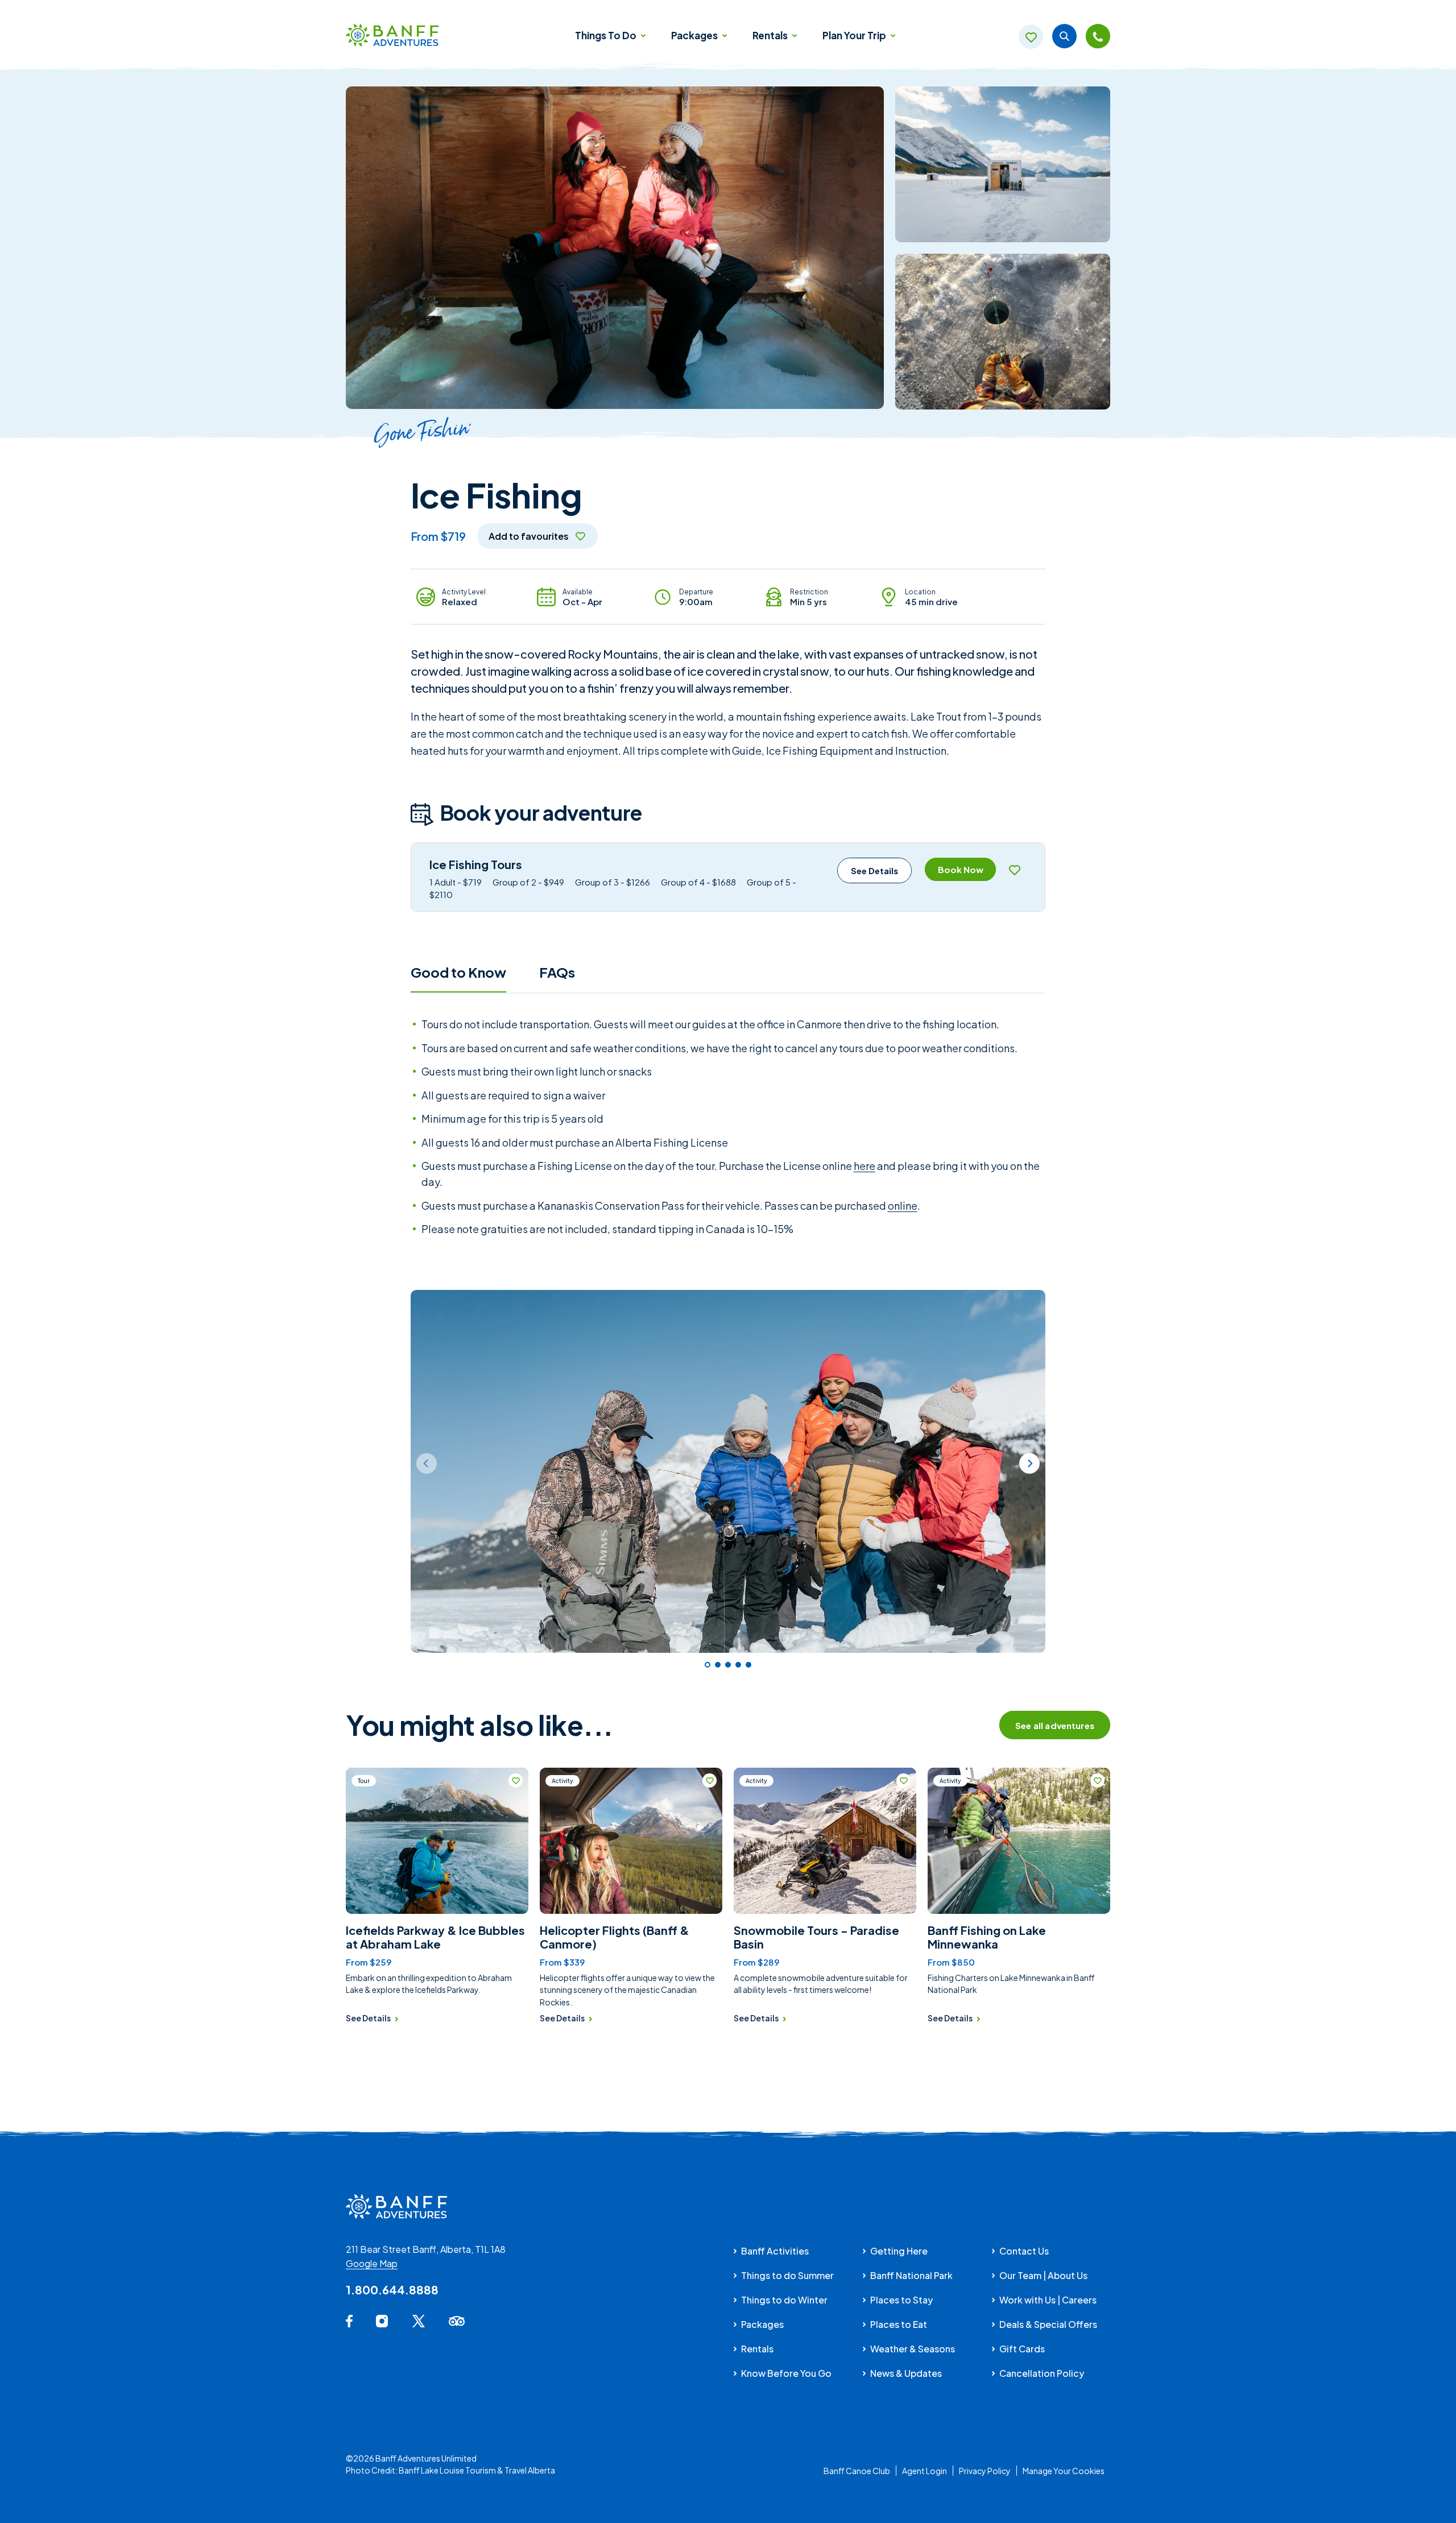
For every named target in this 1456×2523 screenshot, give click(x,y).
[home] (392, 36)
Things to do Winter (784, 2300)
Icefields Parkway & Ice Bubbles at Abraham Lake (435, 1937)
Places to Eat (899, 2324)
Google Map (372, 2263)
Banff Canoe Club (857, 2471)
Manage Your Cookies (1064, 2471)
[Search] (1064, 36)
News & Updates (906, 2373)
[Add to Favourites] (1014, 870)
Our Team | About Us (1043, 2275)
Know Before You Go (786, 2373)
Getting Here (899, 2251)
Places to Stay (901, 2300)
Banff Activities (775, 2251)
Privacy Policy (985, 2471)
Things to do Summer (787, 2275)
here (864, 1166)
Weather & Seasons (913, 2349)
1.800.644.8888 (392, 2290)
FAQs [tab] (557, 972)
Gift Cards (1022, 2349)
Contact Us (1024, 2251)
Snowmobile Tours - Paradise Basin (816, 1937)
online (903, 1205)
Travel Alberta (530, 2470)
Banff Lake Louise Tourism (447, 2470)
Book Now (961, 869)
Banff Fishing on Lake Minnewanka (987, 1937)
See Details (874, 870)
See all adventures (1055, 1725)
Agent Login (925, 2471)
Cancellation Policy (1042, 2373)
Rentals (771, 35)
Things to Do (607, 35)
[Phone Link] (1098, 36)
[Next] (1029, 1463)
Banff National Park (911, 2275)
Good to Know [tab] (458, 972)
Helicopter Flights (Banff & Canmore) (615, 1937)
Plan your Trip (855, 35)
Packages (695, 35)
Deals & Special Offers (1048, 2324)
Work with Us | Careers (1048, 2300)
